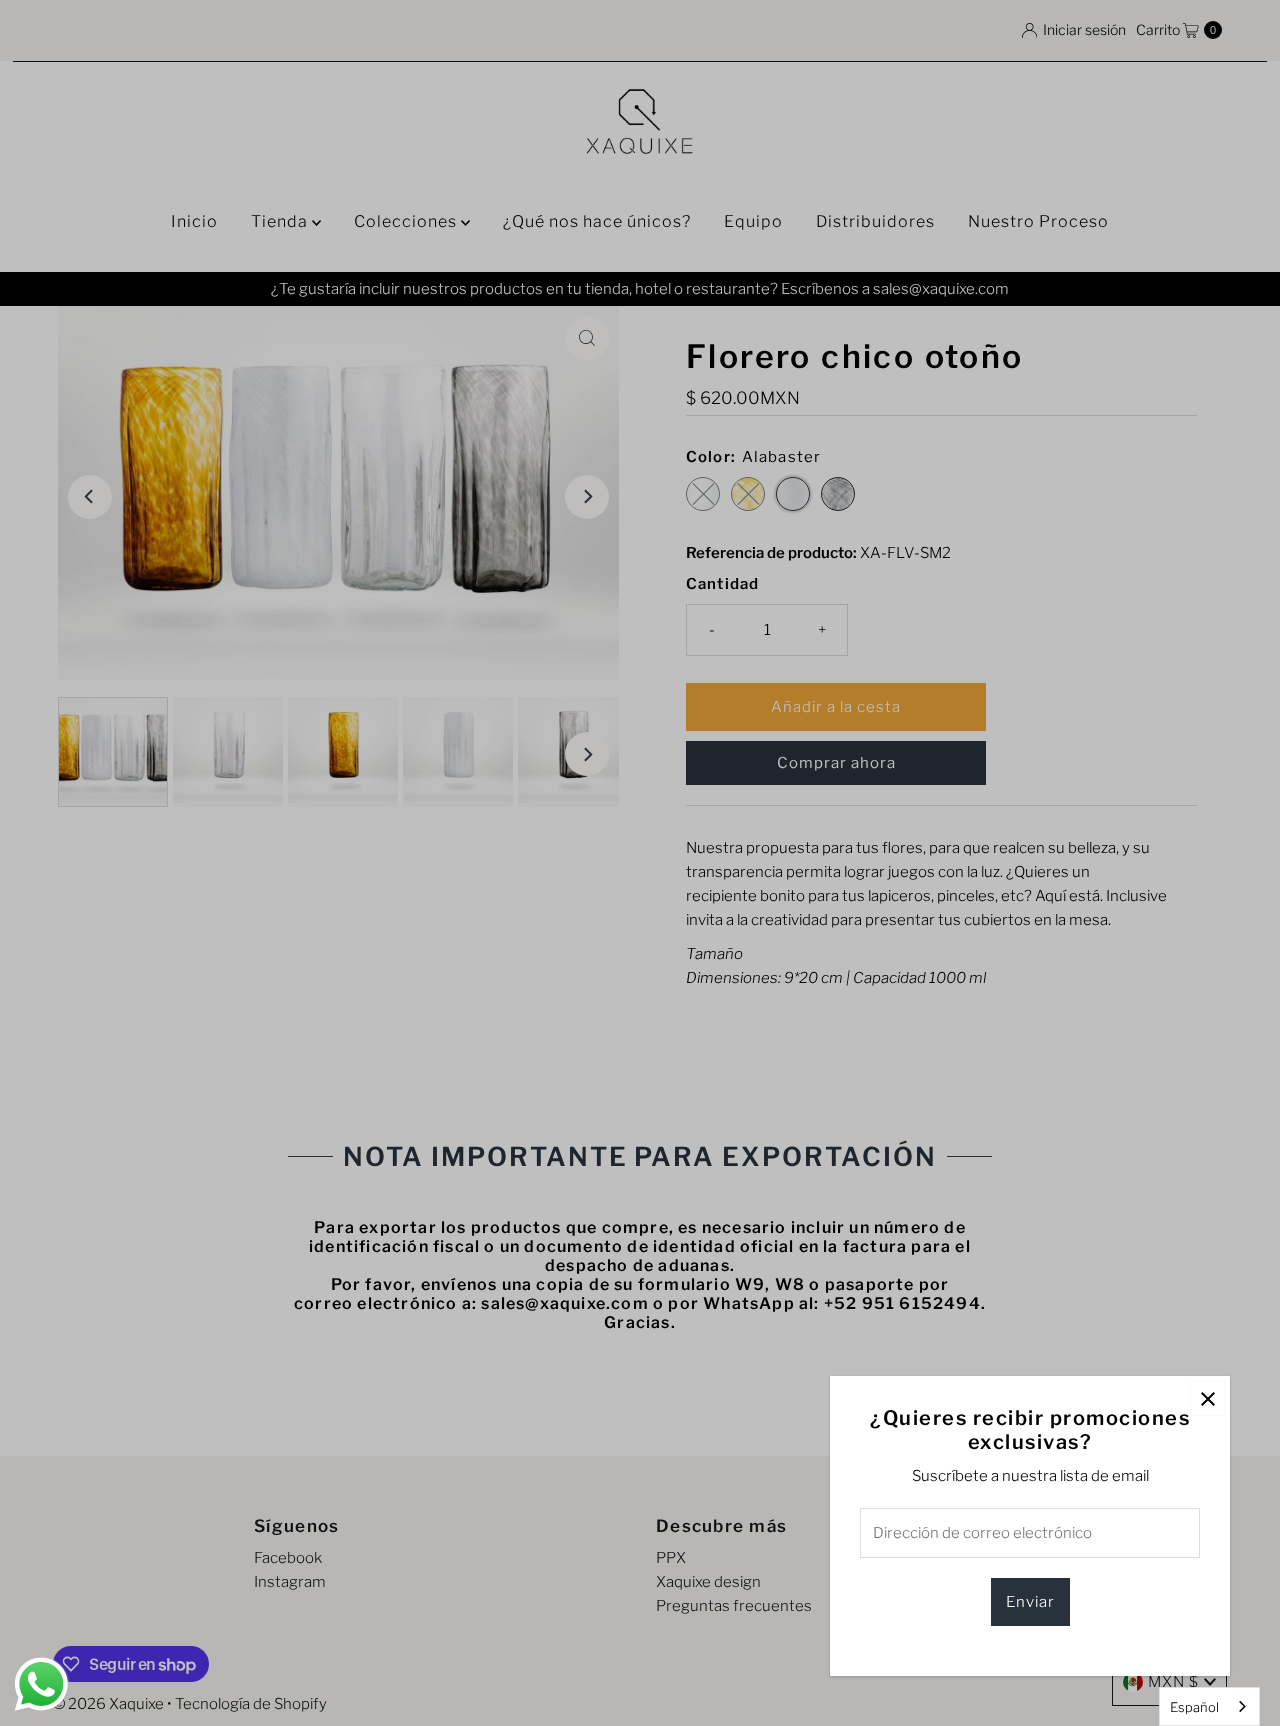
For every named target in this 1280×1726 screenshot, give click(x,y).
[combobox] (1209, 1706)
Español (1194, 1707)
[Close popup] (1207, 1398)
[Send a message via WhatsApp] (41, 1684)
